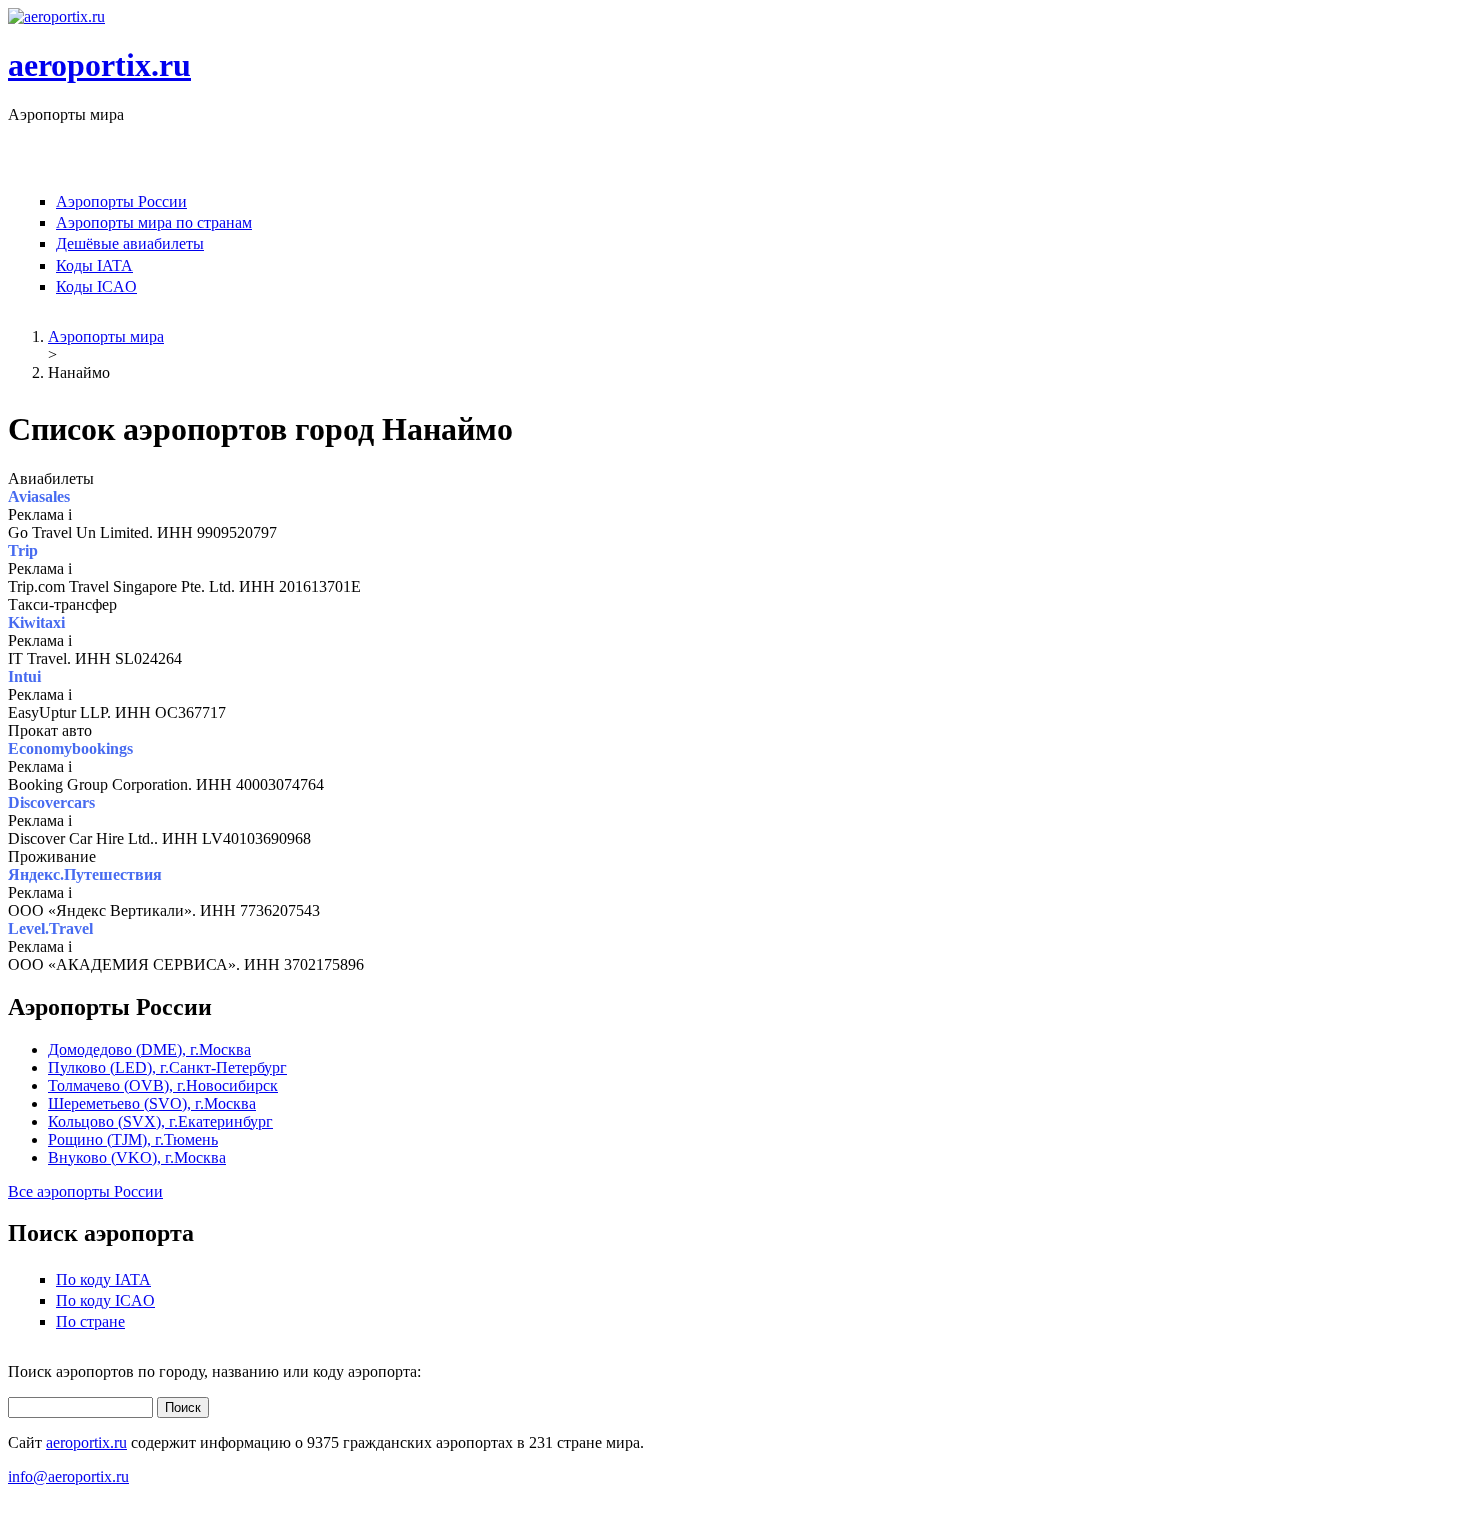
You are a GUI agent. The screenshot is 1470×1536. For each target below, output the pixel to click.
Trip (23, 550)
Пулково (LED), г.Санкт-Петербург (167, 1067)
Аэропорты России (121, 201)
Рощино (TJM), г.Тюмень (133, 1139)
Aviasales (39, 496)
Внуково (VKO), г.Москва (137, 1157)
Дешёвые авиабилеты (130, 243)
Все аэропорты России (85, 1191)
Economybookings (70, 748)
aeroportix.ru (99, 65)
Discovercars (51, 802)
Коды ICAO (96, 286)
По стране (90, 1321)
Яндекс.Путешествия (85, 874)
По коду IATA (103, 1279)
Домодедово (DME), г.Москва (149, 1049)
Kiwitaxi (36, 622)
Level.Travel (50, 928)
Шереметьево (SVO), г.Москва (152, 1103)
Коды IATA (94, 265)
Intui (24, 676)
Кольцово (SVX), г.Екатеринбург (160, 1121)
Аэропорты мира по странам (154, 222)
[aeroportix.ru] (56, 16)
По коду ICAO (105, 1300)
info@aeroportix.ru (68, 1476)
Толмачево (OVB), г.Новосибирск (163, 1085)
